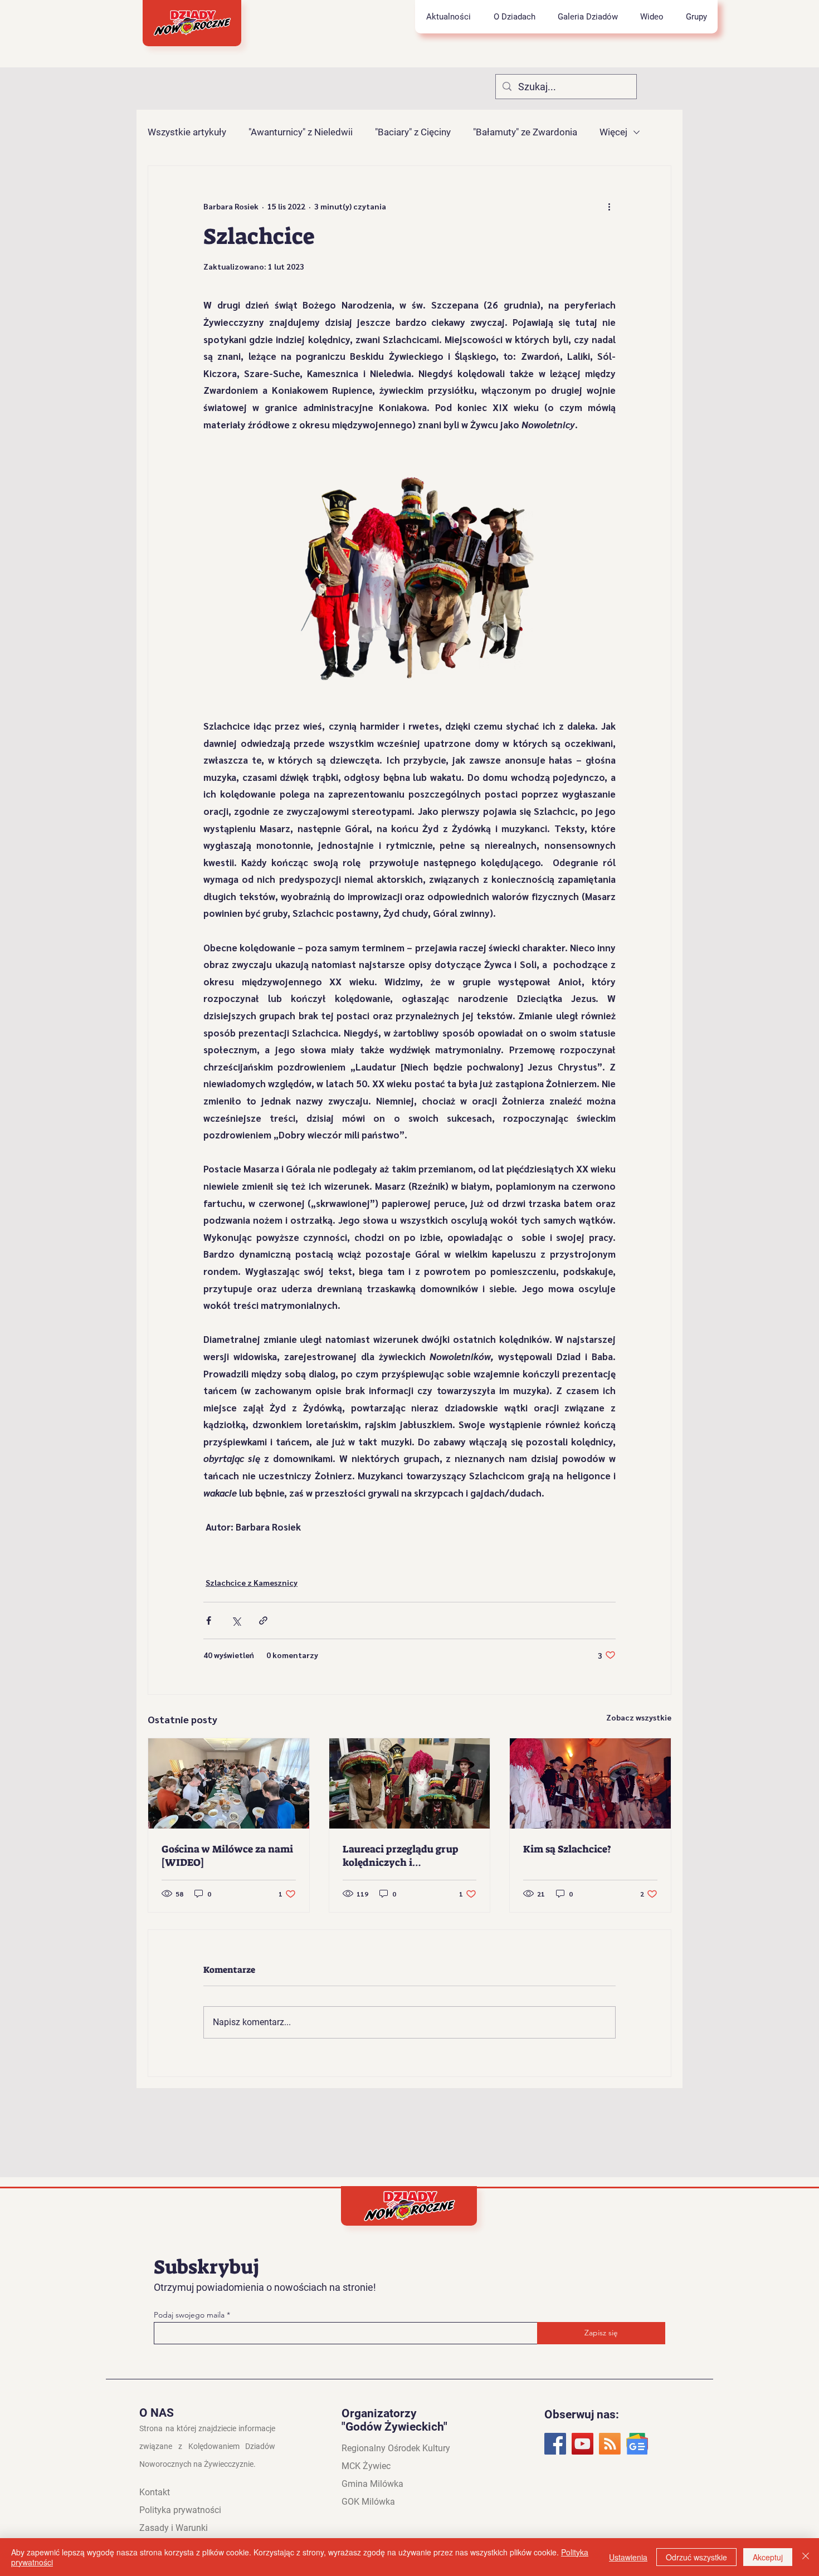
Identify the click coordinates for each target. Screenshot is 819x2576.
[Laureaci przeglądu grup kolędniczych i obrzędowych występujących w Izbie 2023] (410, 1783)
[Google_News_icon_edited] (637, 2444)
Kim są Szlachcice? (567, 1849)
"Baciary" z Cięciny (413, 132)
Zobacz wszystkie (639, 1717)
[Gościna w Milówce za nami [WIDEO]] (229, 1783)
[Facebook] (555, 2444)
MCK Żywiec (366, 2466)
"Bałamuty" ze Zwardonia (525, 132)
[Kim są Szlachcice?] (590, 1783)
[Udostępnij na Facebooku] (209, 1621)
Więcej (613, 132)
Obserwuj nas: (582, 2414)
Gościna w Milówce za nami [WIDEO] (227, 1856)
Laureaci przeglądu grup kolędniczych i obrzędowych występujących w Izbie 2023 (408, 1856)
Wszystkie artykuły (187, 132)
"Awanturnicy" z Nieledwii (301, 132)
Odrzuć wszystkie (696, 2557)
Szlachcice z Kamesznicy (252, 1582)
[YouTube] (582, 2444)
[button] (514, 17)
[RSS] (610, 2444)
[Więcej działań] (609, 206)
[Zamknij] (806, 2557)
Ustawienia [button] (628, 2557)
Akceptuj (768, 2557)
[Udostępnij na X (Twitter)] (236, 1621)
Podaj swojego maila (190, 2315)
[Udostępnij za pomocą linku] (263, 1621)
